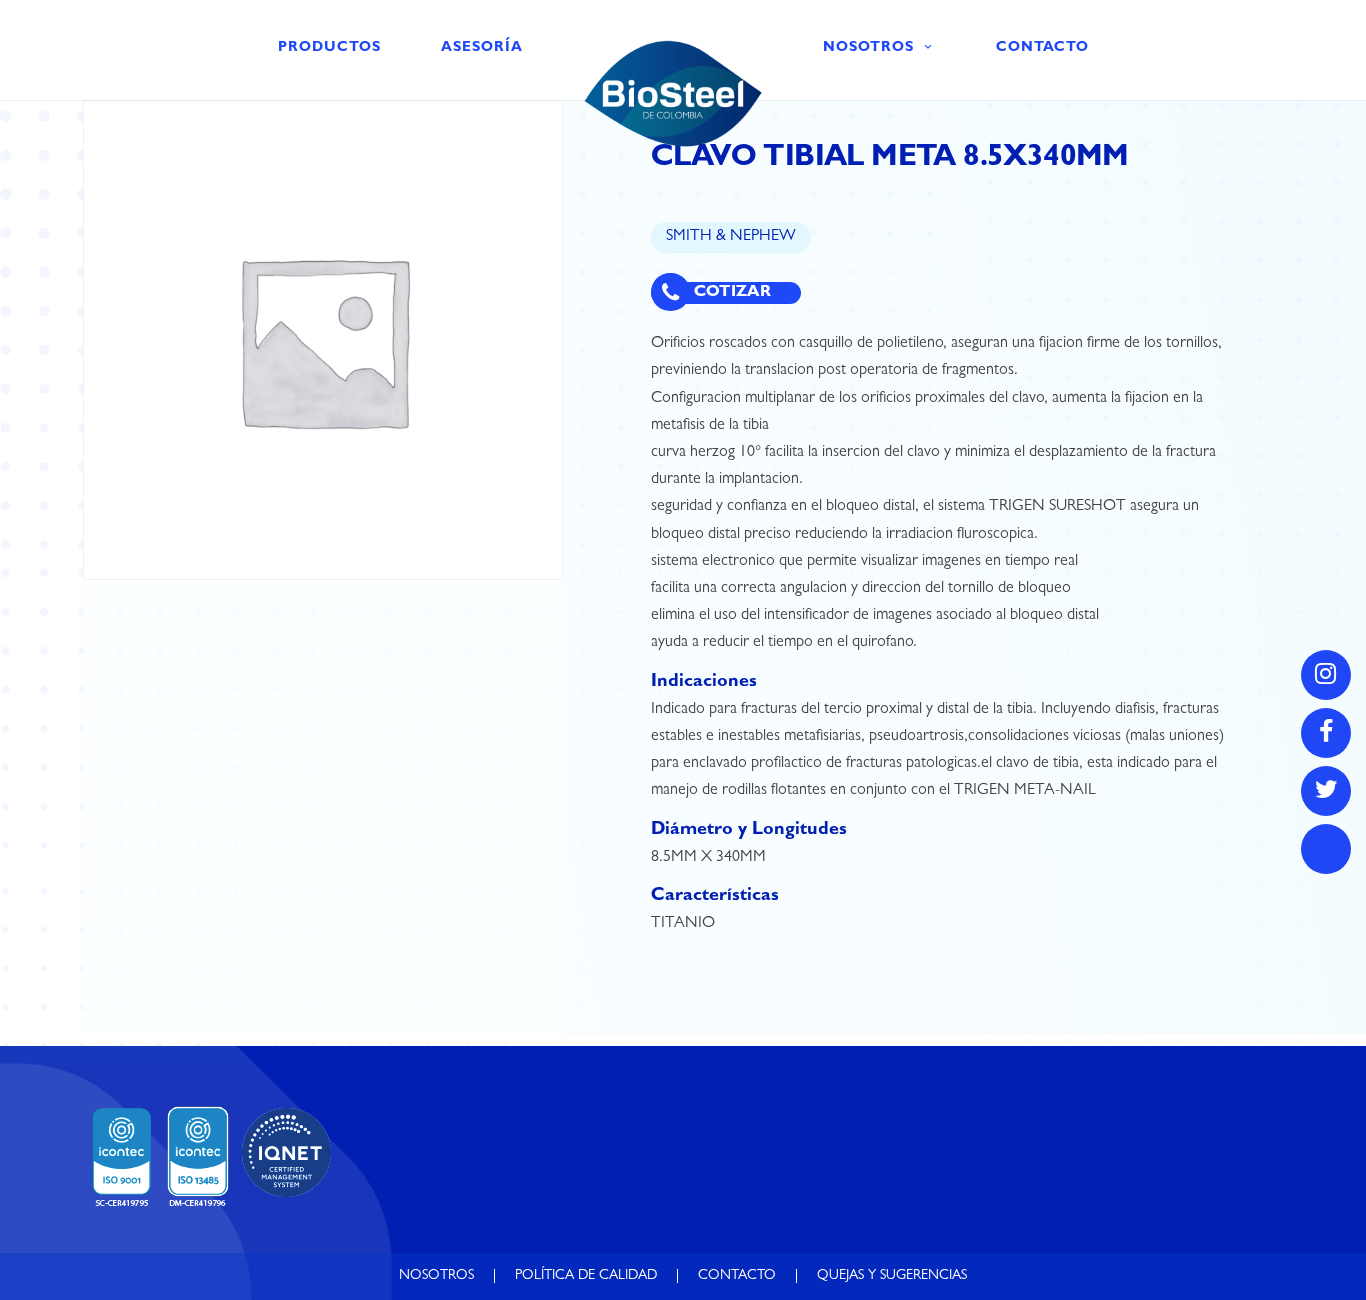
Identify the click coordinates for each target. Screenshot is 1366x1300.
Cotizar (730, 293)
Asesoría (482, 48)
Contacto (1042, 48)
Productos (329, 48)
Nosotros (868, 48)
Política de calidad (586, 1276)
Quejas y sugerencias (892, 1276)
